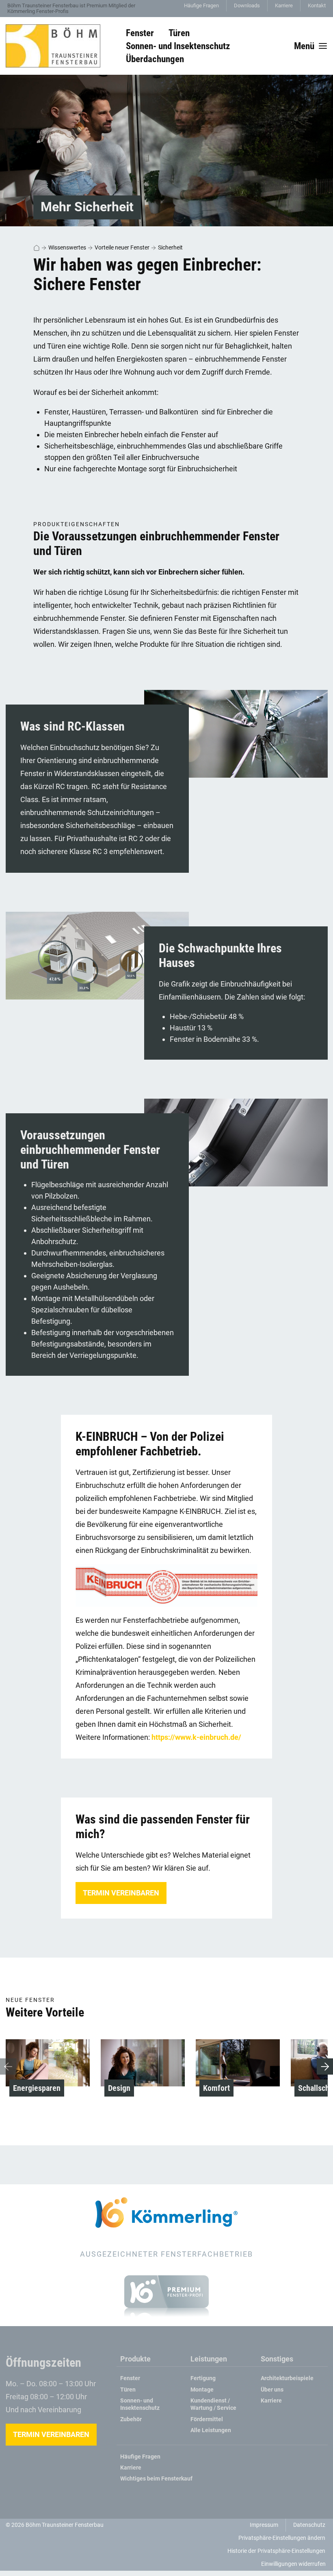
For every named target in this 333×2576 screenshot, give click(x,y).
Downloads (247, 5)
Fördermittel (207, 2419)
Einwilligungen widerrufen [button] (293, 2564)
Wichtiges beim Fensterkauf (156, 2479)
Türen (128, 2390)
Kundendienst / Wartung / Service (213, 2404)
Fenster (130, 2378)
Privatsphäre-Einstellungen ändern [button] (282, 2538)
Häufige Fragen (201, 5)
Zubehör (131, 2419)
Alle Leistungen (211, 2430)
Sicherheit (170, 247)
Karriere (284, 5)
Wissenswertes (67, 247)
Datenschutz (309, 2525)
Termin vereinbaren (121, 1893)
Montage (202, 2390)
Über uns (272, 2390)
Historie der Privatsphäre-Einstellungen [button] (276, 2551)
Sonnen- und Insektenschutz (140, 2404)
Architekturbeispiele (287, 2378)
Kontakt (317, 5)
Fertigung (203, 2378)
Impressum (264, 2525)
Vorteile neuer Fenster (122, 247)
